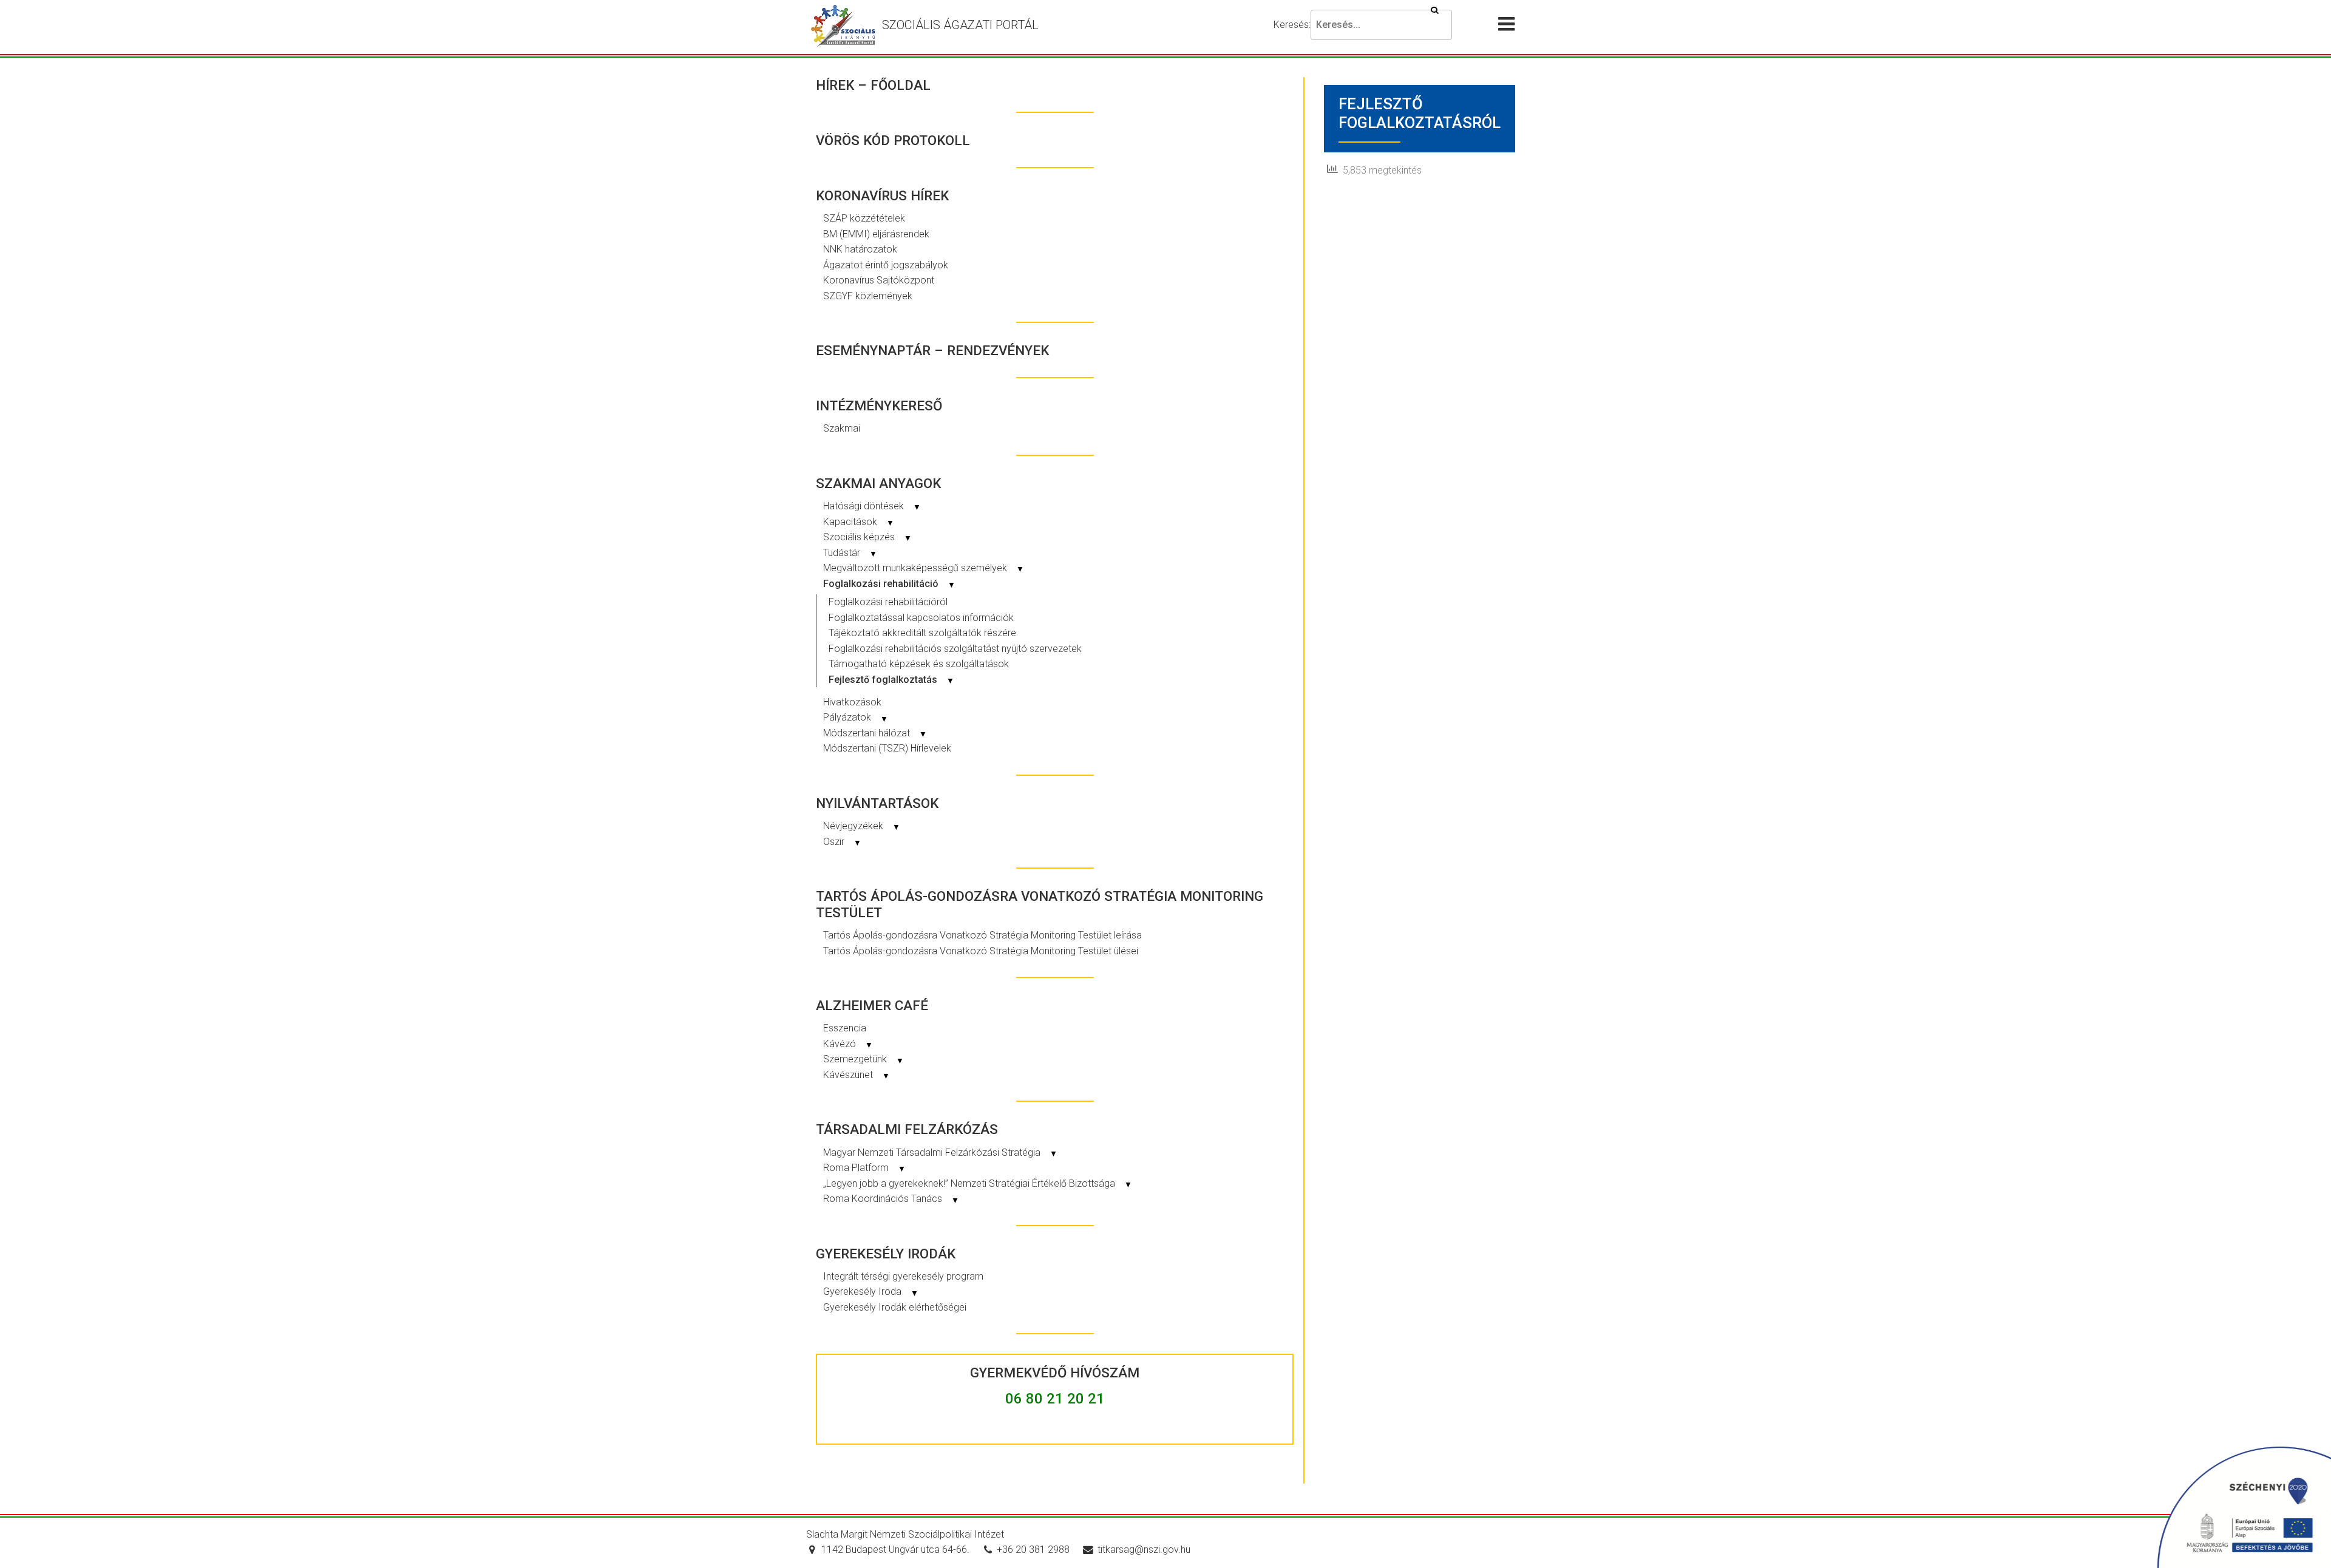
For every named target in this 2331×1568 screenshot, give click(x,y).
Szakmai (842, 428)
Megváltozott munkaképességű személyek (924, 568)
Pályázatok (856, 717)
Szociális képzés (867, 537)
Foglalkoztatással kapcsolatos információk (921, 618)
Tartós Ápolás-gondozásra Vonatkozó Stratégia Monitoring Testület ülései (981, 951)
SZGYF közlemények (868, 296)
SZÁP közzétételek (864, 218)
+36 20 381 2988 (1033, 1549)
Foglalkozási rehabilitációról (888, 602)
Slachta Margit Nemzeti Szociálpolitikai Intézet (905, 1534)
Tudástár (850, 553)
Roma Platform (864, 1168)
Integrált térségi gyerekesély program (903, 1276)
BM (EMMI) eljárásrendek (876, 234)
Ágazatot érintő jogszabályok (886, 265)
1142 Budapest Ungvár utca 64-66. (895, 1549)
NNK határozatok (860, 249)
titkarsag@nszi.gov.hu (1144, 1549)
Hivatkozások (852, 702)
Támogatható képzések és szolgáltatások (919, 664)
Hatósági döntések (872, 506)
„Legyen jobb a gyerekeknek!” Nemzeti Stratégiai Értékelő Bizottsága (978, 1183)
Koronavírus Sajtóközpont (879, 280)
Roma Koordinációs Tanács (891, 1199)
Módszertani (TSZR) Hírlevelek (887, 748)
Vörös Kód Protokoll (893, 140)
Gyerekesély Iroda (871, 1291)
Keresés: (1292, 25)
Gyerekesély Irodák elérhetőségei (895, 1307)
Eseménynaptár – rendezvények (932, 350)
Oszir (842, 842)
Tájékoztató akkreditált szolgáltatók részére (922, 633)
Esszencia (845, 1028)
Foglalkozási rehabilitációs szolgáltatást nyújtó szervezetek (955, 649)
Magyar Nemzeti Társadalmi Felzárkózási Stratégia (940, 1152)
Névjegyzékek (862, 826)
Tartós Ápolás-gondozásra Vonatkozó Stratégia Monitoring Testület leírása (982, 935)
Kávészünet (857, 1075)
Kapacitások (859, 522)
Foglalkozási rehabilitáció (889, 584)
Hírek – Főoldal (873, 85)
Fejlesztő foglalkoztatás (891, 680)
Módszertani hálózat (875, 733)
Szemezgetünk (864, 1059)
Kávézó (848, 1044)
